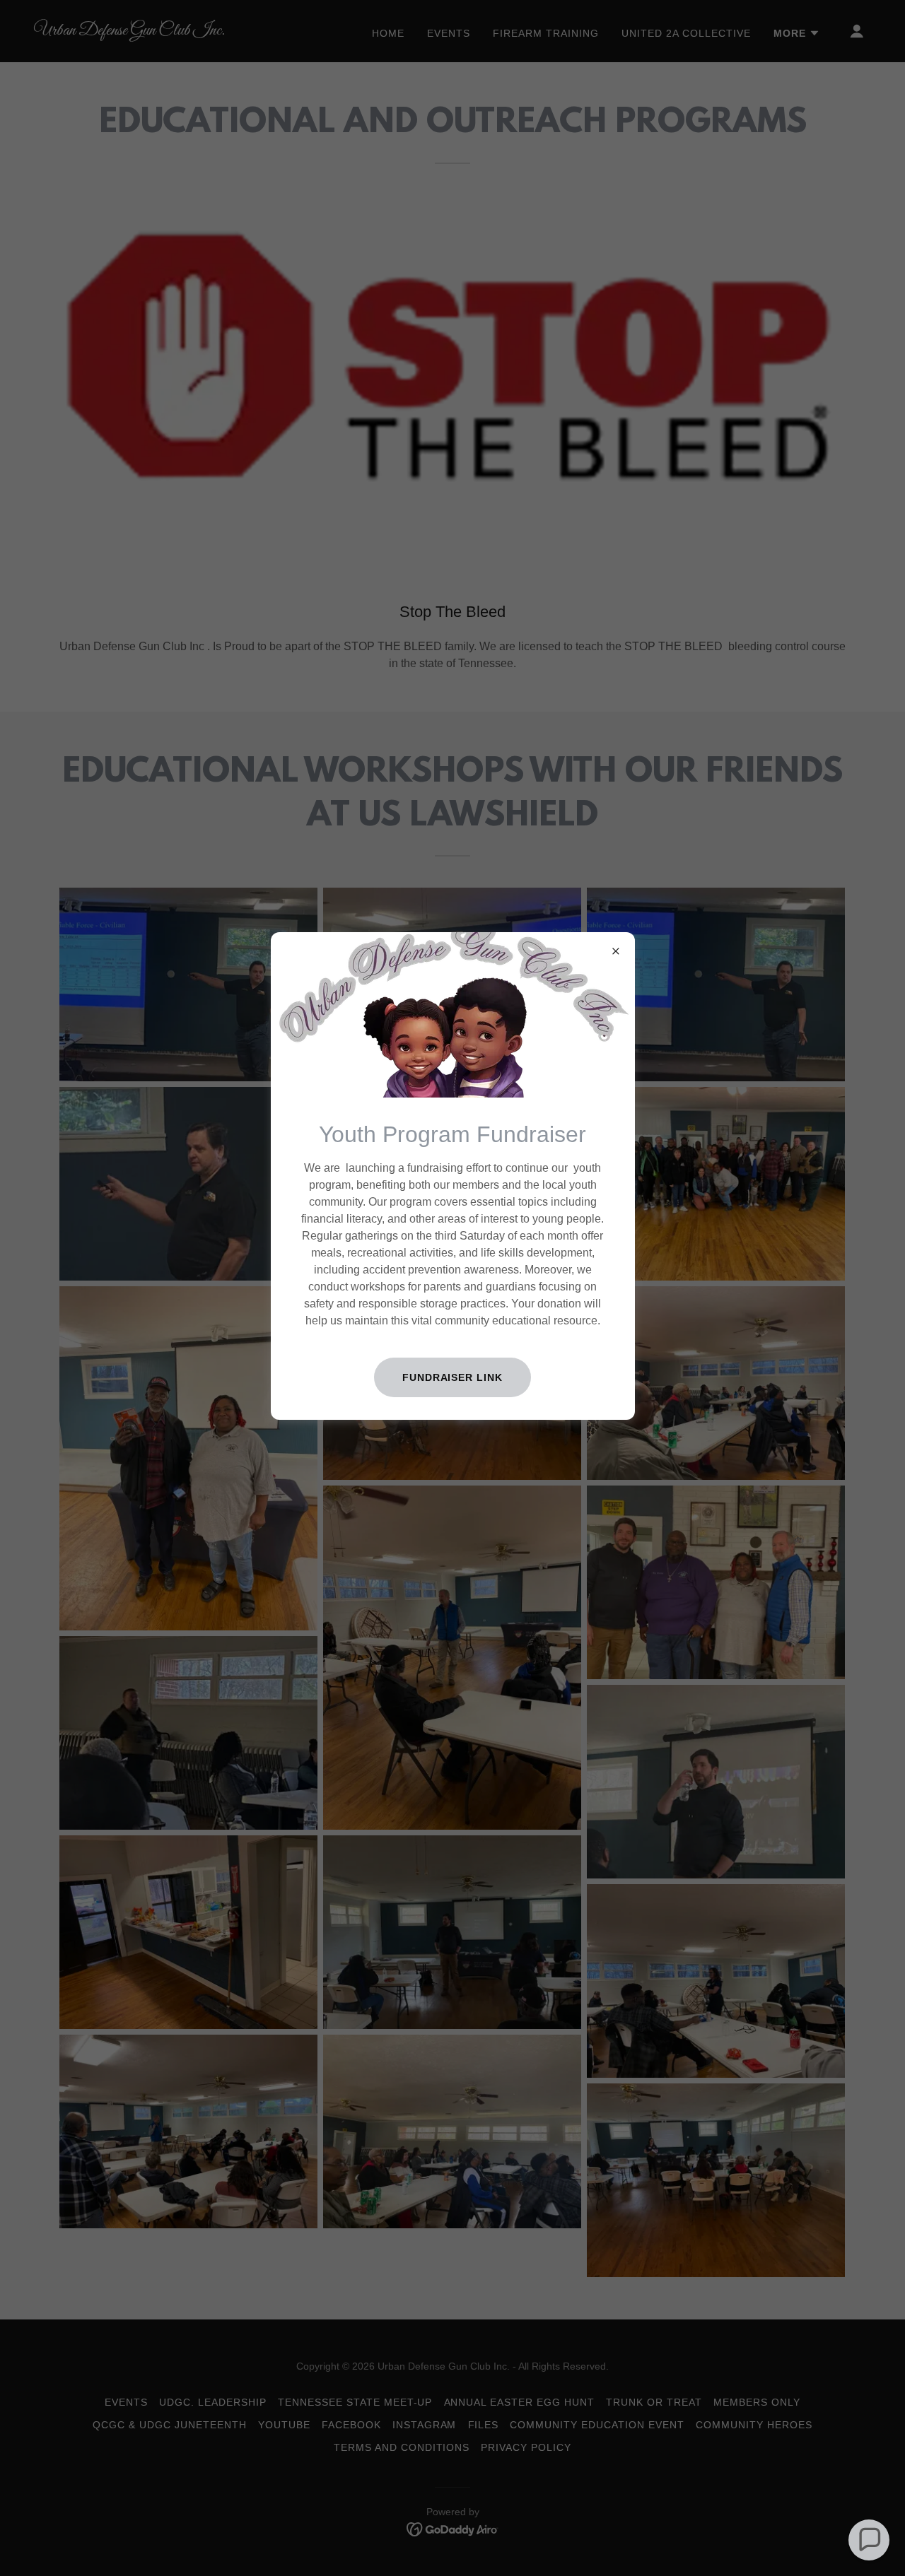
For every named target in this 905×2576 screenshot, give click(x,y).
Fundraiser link (453, 1377)
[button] (869, 2540)
